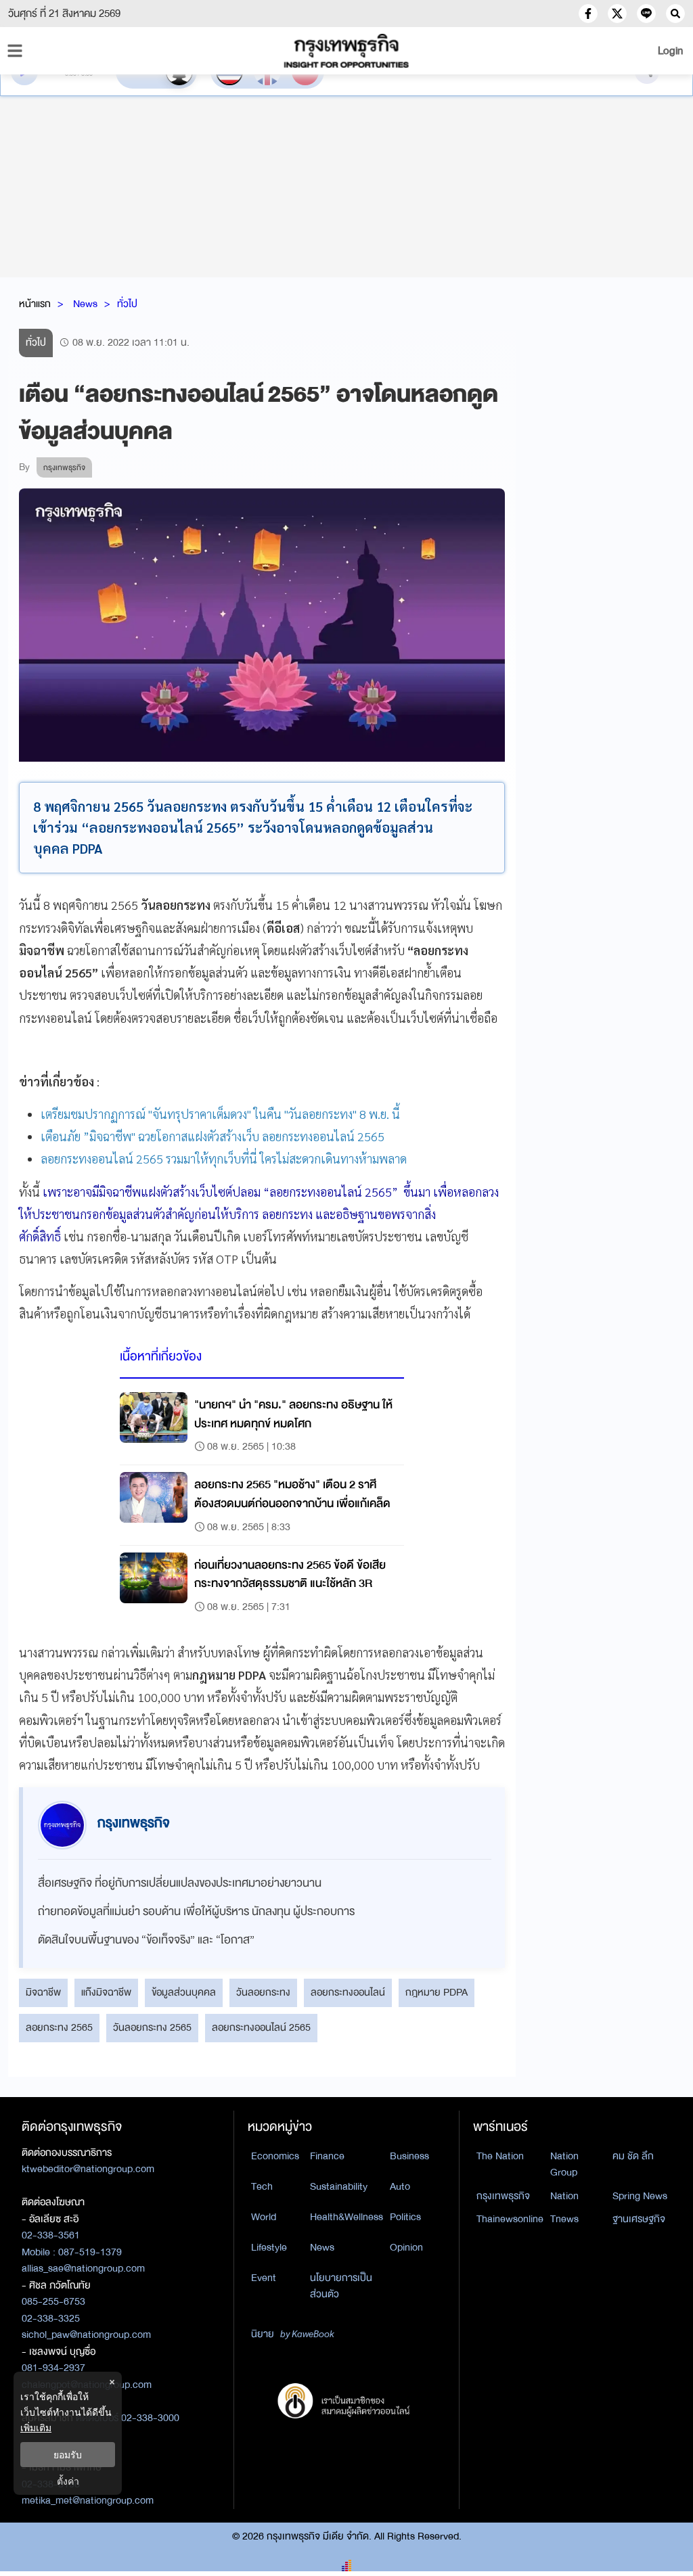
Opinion (406, 2247)
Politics (405, 2217)
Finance (327, 2156)
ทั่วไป (127, 304)
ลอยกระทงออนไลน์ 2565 (261, 2027)
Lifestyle (269, 2247)
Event (264, 2278)
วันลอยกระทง (263, 1992)
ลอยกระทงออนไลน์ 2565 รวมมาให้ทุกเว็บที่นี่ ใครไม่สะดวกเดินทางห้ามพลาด (224, 1158)
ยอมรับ (68, 2455)
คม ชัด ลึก (633, 2156)
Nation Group (564, 2164)
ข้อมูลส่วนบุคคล (184, 1992)
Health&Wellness (346, 2217)
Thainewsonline (510, 2219)
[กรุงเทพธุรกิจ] (346, 51)
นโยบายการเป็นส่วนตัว (341, 2286)
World (264, 2217)
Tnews (564, 2219)
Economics (275, 2156)
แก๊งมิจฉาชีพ (106, 1992)
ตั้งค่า (68, 2481)
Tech (262, 2186)
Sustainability (339, 2186)
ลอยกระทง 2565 (59, 2027)
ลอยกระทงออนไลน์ (348, 1992)
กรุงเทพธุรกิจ (503, 2196)
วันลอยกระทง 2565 (152, 2027)
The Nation (500, 2156)
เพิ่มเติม (36, 2428)
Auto (400, 2186)
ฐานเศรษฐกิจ (639, 2219)
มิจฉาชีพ (43, 1992)
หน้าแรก (35, 304)
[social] (588, 14)
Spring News (640, 2196)
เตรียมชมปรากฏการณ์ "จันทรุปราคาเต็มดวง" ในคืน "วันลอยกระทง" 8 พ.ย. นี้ (220, 1114)
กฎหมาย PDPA (437, 1992)
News (85, 304)
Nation (564, 2196)
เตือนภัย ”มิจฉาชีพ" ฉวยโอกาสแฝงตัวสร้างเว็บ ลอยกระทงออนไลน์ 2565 (213, 1136)
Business (409, 2156)
